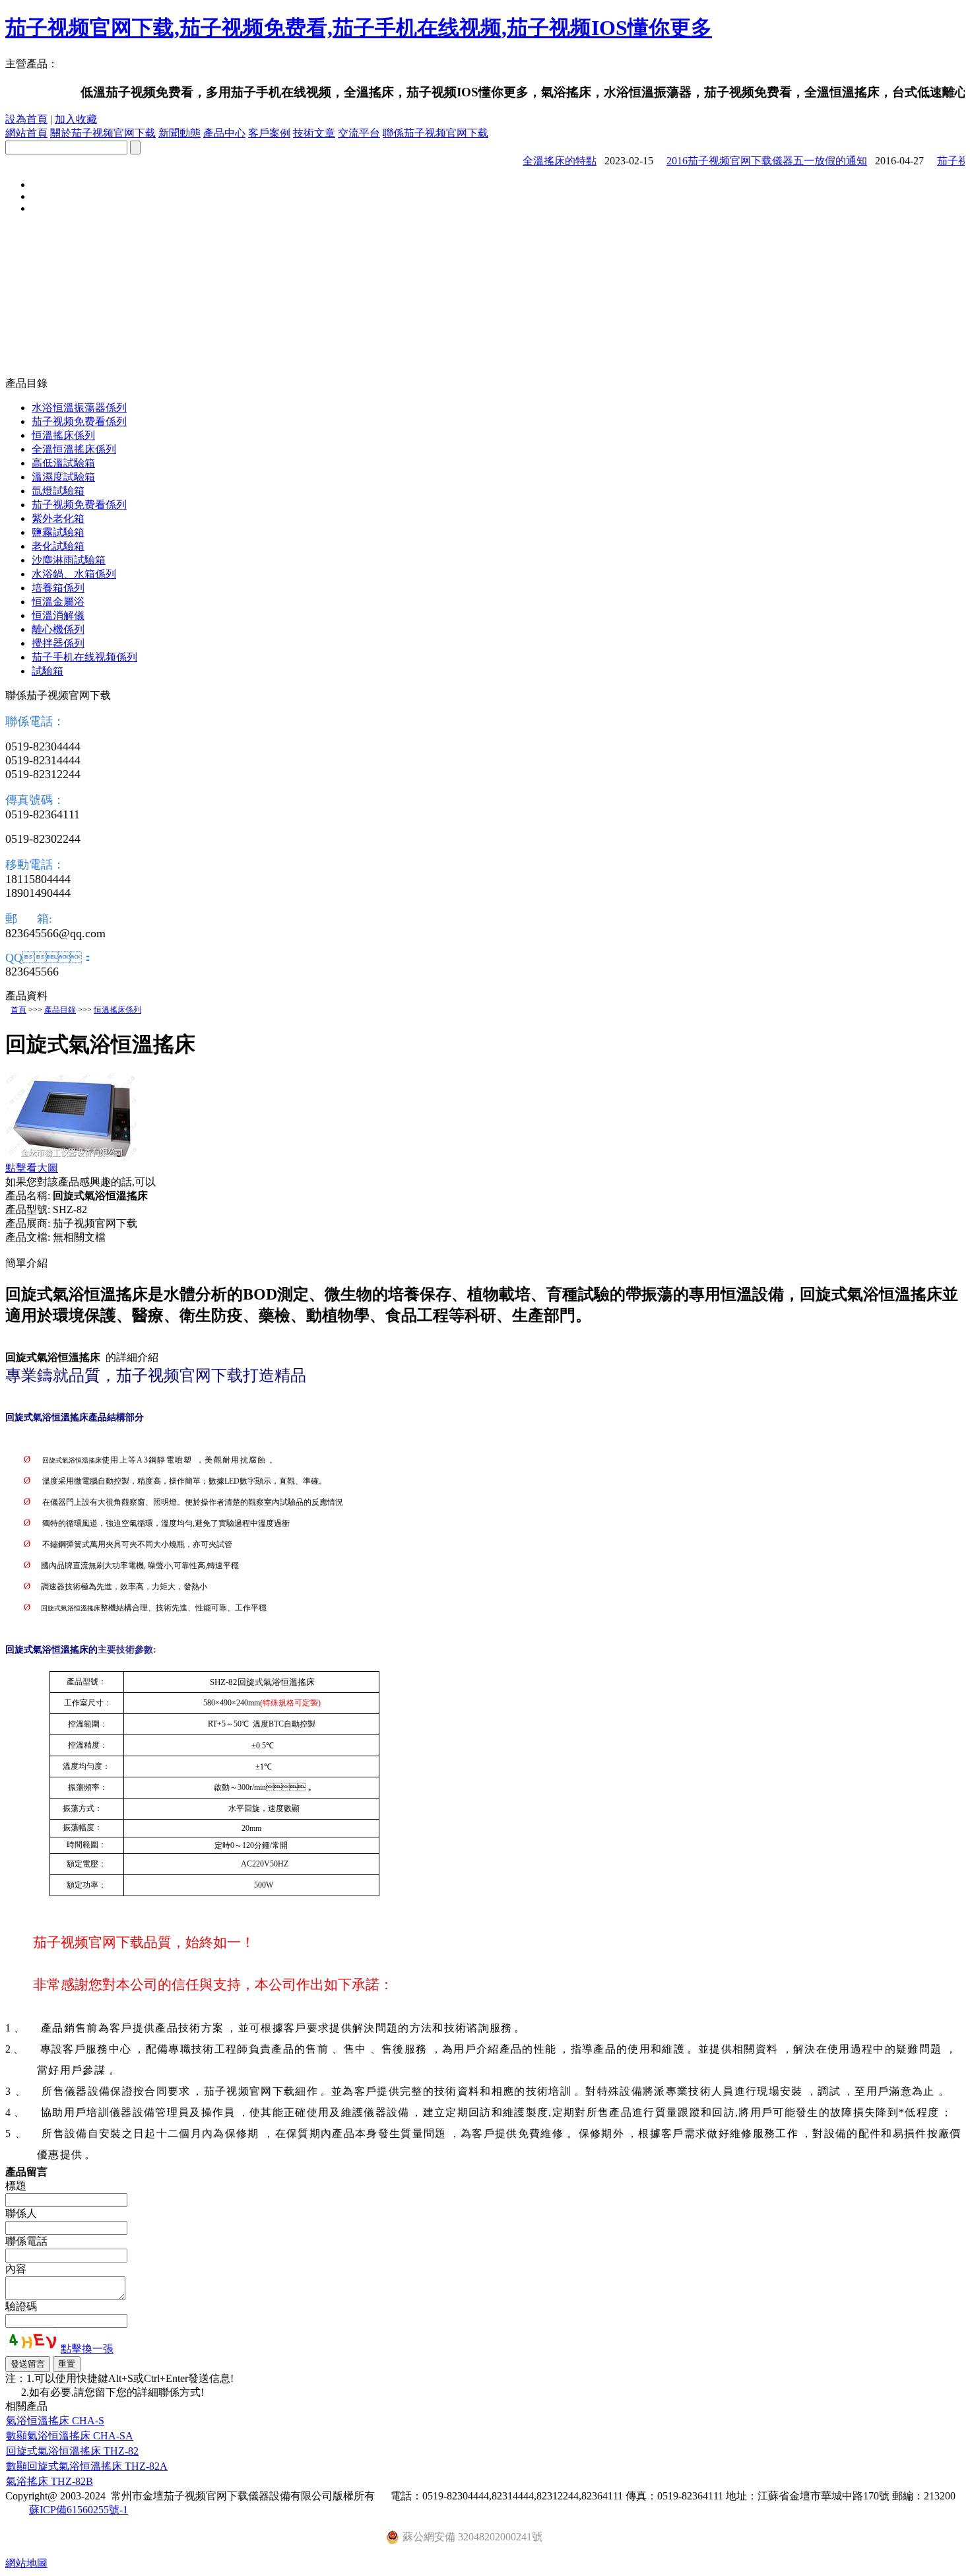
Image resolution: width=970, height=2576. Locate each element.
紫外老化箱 (58, 518)
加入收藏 (76, 119)
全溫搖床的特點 (537, 161)
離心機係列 (58, 629)
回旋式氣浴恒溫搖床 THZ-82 (72, 2451)
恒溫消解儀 (58, 615)
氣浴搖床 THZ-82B (49, 2481)
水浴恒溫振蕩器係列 (79, 408)
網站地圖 (26, 2563)
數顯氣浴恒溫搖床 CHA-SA (70, 2436)
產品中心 (224, 133)
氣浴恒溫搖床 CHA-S (55, 2421)
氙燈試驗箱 (58, 491)
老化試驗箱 (58, 546)
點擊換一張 (87, 2349)
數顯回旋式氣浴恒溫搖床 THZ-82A (87, 2466)
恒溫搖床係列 (63, 435)
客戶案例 (269, 133)
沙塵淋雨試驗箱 (69, 560)
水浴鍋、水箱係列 (74, 574)
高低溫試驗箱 (63, 463)
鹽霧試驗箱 (58, 532)
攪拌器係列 (58, 643)
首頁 (18, 1010)
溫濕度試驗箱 (63, 477)
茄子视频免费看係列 (79, 421)
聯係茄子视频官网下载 (436, 133)
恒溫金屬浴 (58, 602)
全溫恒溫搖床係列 (74, 449)
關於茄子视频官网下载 (103, 133)
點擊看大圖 (32, 1168)
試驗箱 (48, 671)
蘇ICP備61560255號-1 (79, 2510)
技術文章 (314, 133)
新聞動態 (179, 133)
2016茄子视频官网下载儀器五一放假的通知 (744, 161)
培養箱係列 (58, 588)
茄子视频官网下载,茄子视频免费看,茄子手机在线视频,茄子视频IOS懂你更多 (359, 28)
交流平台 (359, 133)
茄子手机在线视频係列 (84, 657)
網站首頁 (26, 133)
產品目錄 (60, 1010)
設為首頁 (26, 119)
